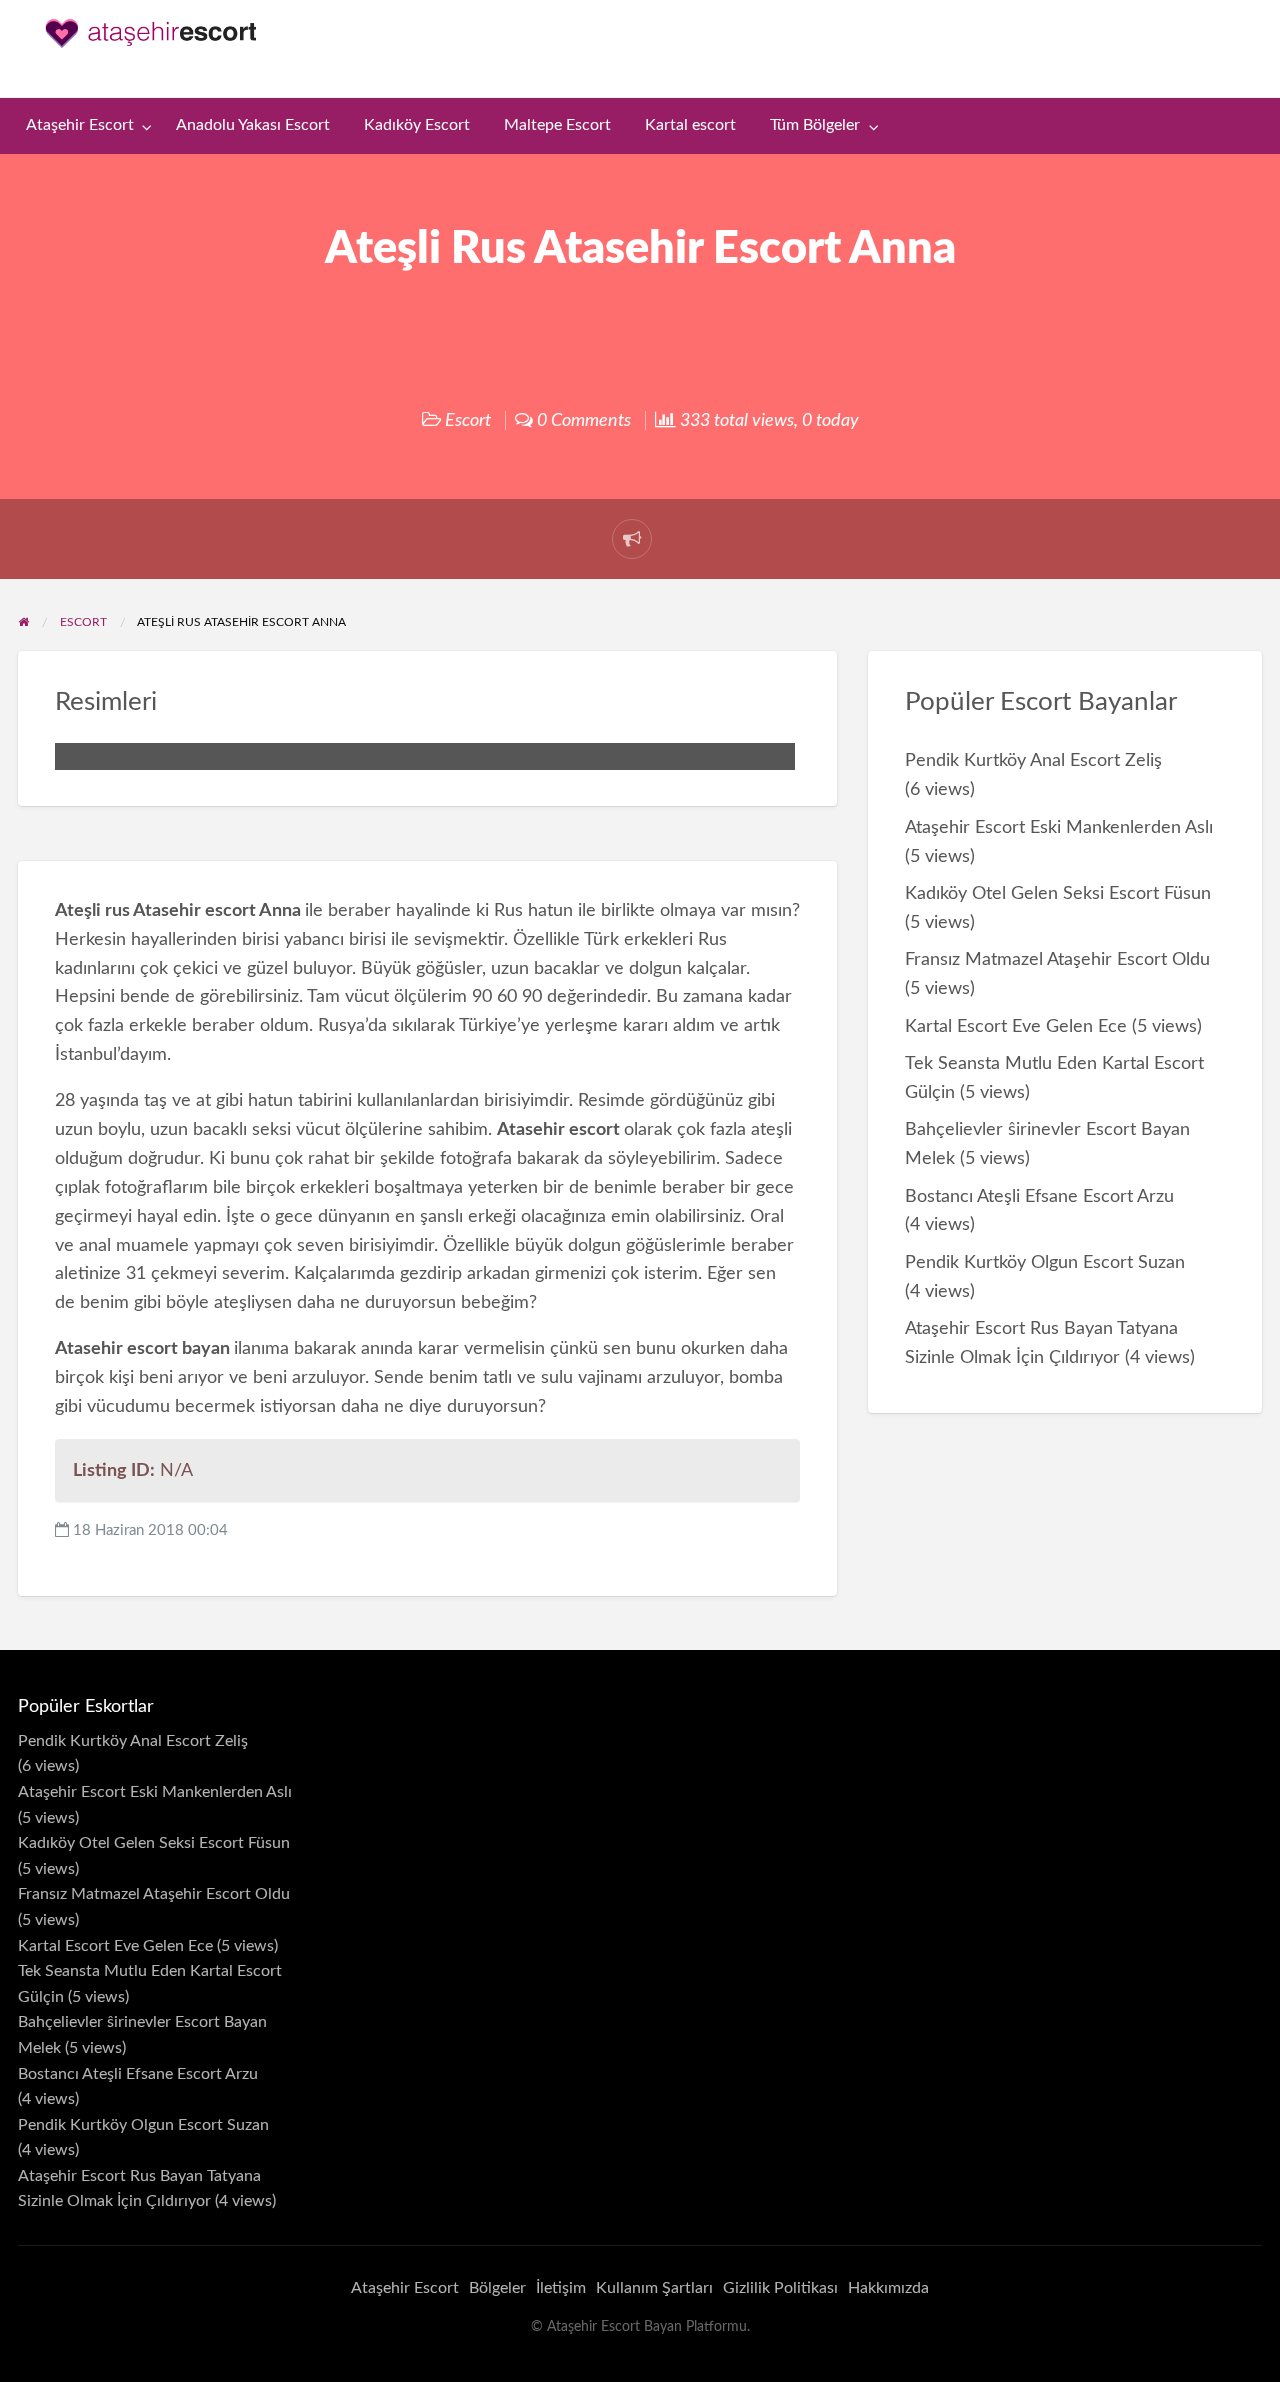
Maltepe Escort (557, 125)
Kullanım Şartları (654, 2288)
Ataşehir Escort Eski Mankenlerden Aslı (1059, 827)
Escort (468, 420)
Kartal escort (690, 125)
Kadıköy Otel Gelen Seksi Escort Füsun (1058, 893)
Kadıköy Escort (417, 125)
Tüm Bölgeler (815, 125)
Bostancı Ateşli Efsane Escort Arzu (1039, 1196)
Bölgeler (497, 2288)
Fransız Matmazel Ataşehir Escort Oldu (1057, 959)
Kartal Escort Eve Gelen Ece (1016, 1026)
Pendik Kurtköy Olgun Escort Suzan (1045, 1262)
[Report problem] (632, 539)
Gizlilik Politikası (780, 2288)
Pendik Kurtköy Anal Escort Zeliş (1033, 760)
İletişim (561, 2288)
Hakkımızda (888, 2288)
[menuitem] (84, 126)
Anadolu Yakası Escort (253, 125)
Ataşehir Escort (80, 125)
